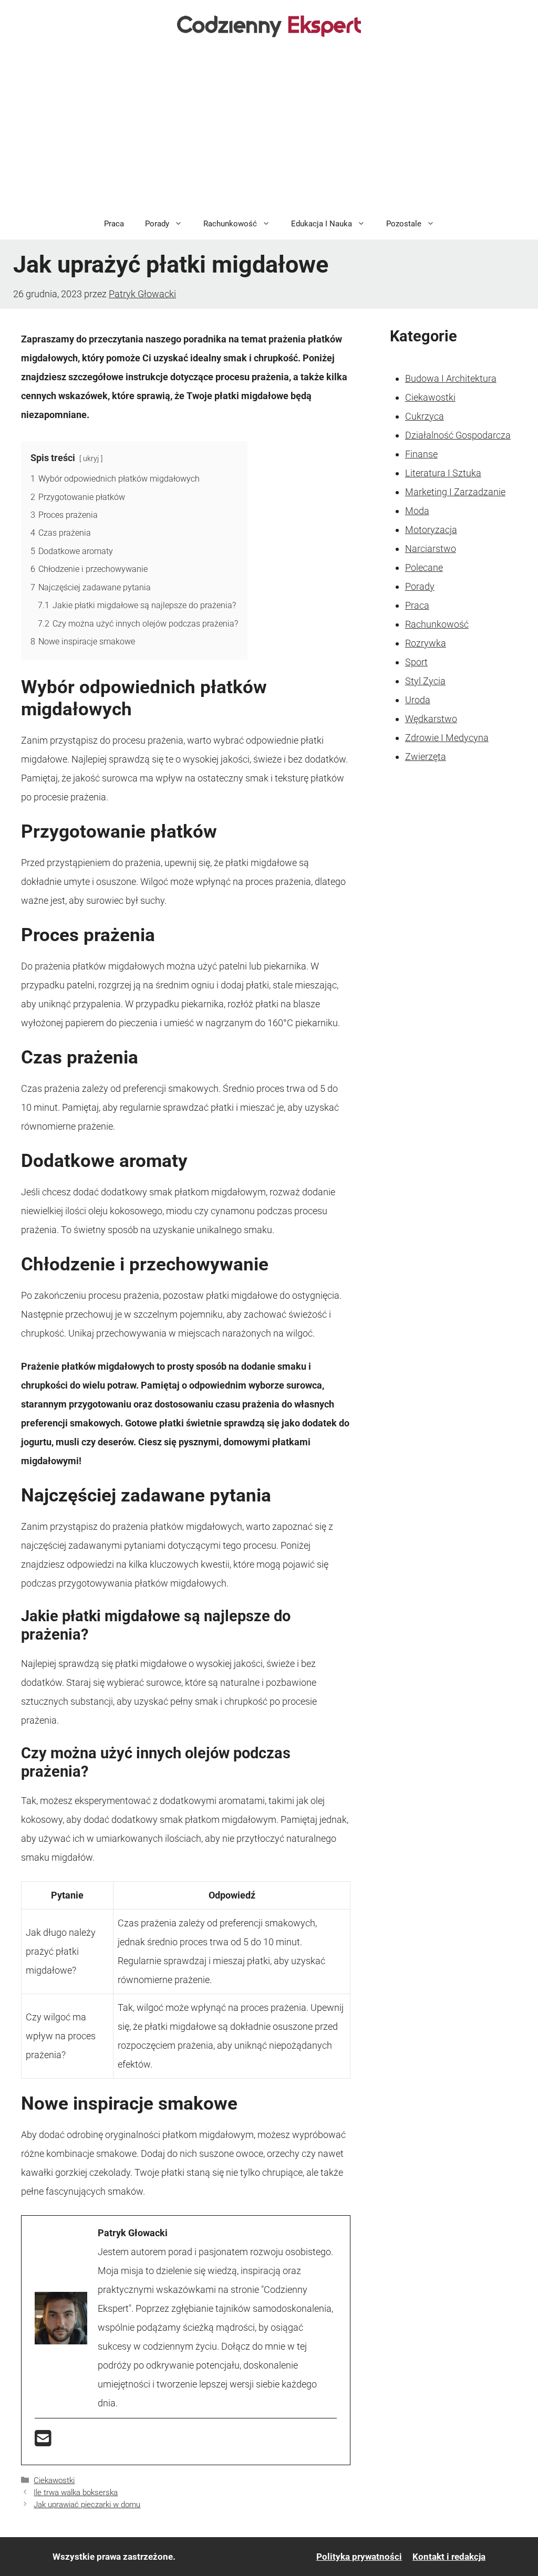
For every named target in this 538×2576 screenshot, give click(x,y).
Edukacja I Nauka (322, 224)
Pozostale (404, 224)
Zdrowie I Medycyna (447, 738)
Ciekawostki (54, 2480)
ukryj (91, 459)
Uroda (418, 700)
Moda (417, 511)
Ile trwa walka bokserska (76, 2492)
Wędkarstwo (431, 719)
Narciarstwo (431, 549)
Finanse (421, 454)
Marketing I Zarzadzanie (455, 492)
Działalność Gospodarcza (458, 435)
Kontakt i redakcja (449, 2557)
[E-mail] (43, 2442)
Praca (114, 224)
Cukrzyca (425, 416)
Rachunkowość (230, 224)
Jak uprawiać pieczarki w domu (87, 2505)
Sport (416, 662)
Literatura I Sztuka (443, 473)
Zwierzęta (426, 757)
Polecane (424, 567)
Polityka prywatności (359, 2557)
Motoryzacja (431, 530)
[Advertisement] (269, 129)
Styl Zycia (425, 681)
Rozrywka (426, 643)
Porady (157, 224)
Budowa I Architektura (451, 378)
